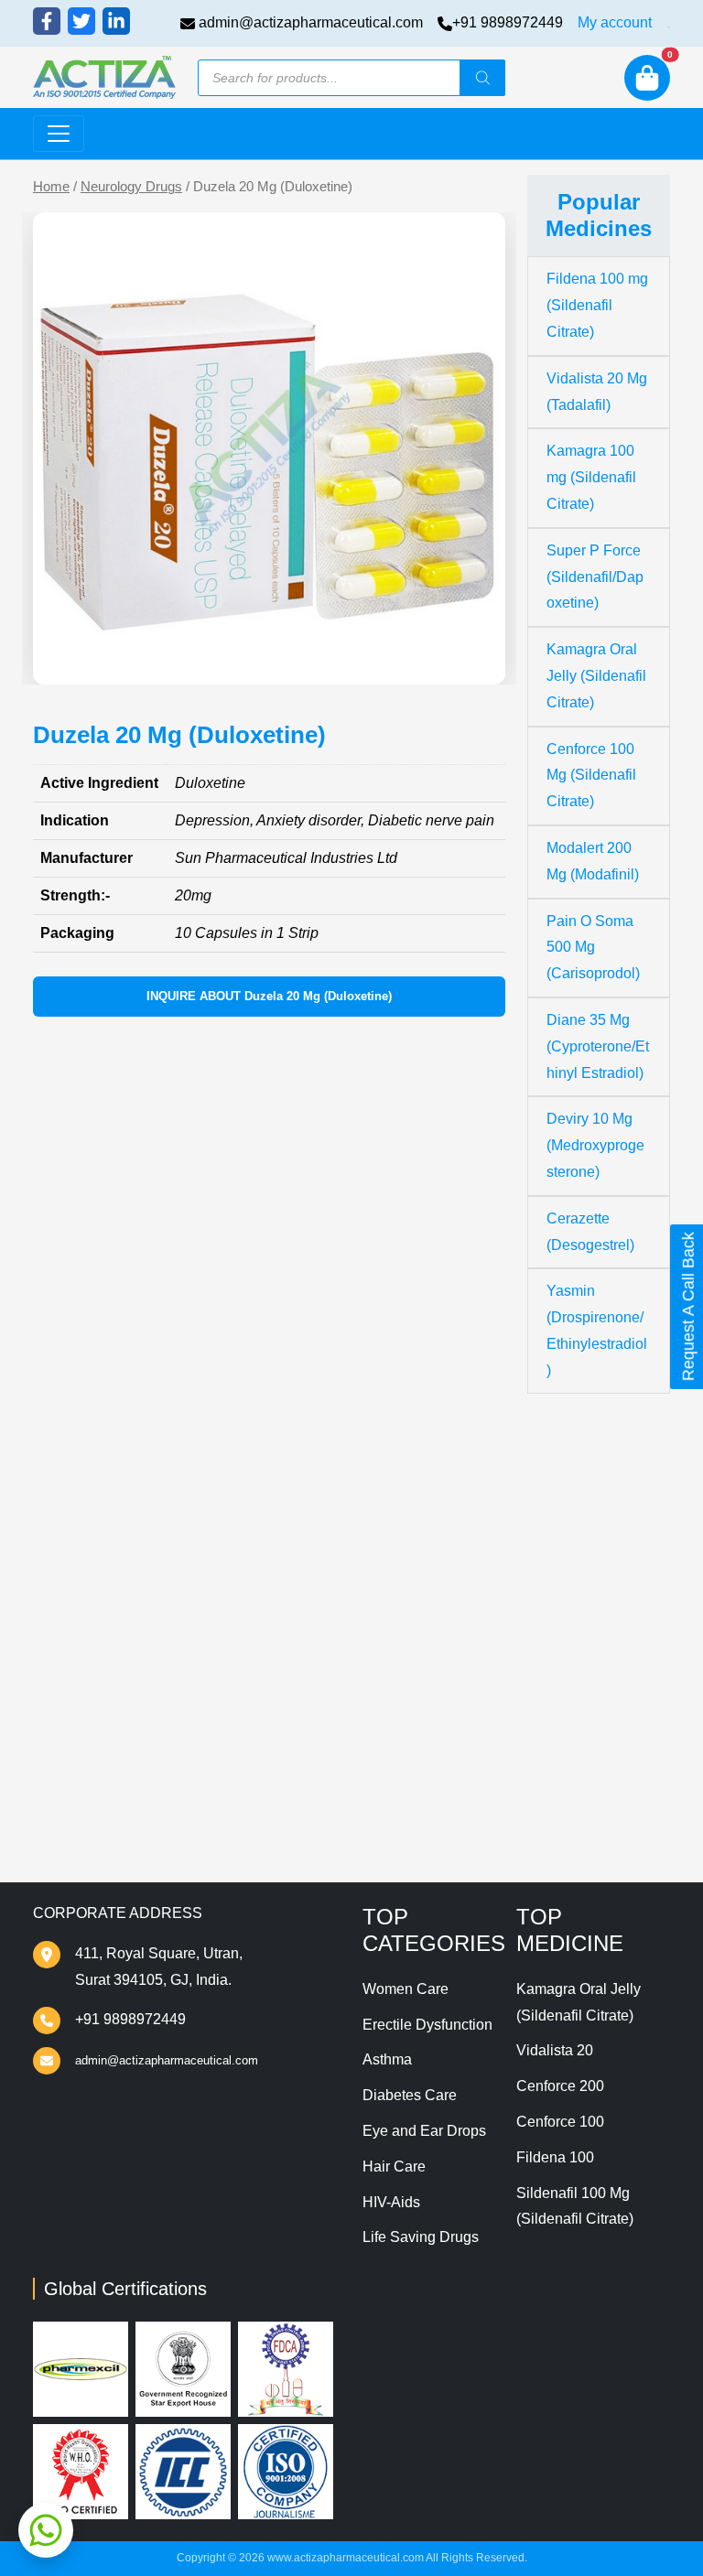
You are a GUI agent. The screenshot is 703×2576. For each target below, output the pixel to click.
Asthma (387, 2059)
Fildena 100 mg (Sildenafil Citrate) (597, 305)
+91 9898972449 (508, 22)
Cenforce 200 (560, 2086)
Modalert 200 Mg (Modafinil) (593, 861)
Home (51, 187)
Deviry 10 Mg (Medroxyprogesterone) (595, 1145)
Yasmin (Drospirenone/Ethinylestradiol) (597, 1330)
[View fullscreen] (477, 656)
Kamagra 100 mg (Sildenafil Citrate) (591, 477)
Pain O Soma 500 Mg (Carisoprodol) (593, 948)
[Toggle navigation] (59, 134)
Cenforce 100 (560, 2122)
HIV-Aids (391, 2202)
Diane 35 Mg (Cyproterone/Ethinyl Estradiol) (598, 1046)
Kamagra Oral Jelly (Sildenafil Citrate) (596, 676)
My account (615, 22)
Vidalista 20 (555, 2050)
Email (75, 1567)
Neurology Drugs (131, 187)
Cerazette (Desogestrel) (590, 1232)
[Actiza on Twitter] (81, 21)
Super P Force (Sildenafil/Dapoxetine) (595, 577)
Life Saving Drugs (421, 2237)
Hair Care (394, 2166)
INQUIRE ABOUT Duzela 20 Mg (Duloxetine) (269, 996)
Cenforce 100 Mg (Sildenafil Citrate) (591, 776)
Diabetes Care (410, 2095)
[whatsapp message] (46, 2530)
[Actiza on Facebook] (47, 21)
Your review (94, 1389)
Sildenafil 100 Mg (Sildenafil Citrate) (575, 2206)
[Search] (482, 78)
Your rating (87, 1360)
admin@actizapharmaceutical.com (311, 22)
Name (76, 1498)
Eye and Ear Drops (424, 2131)
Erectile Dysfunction (427, 2025)
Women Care (406, 1989)
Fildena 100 (555, 2157)
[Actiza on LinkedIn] (116, 21)
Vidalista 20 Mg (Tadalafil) (597, 392)
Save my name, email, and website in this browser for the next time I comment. (266, 1667)
